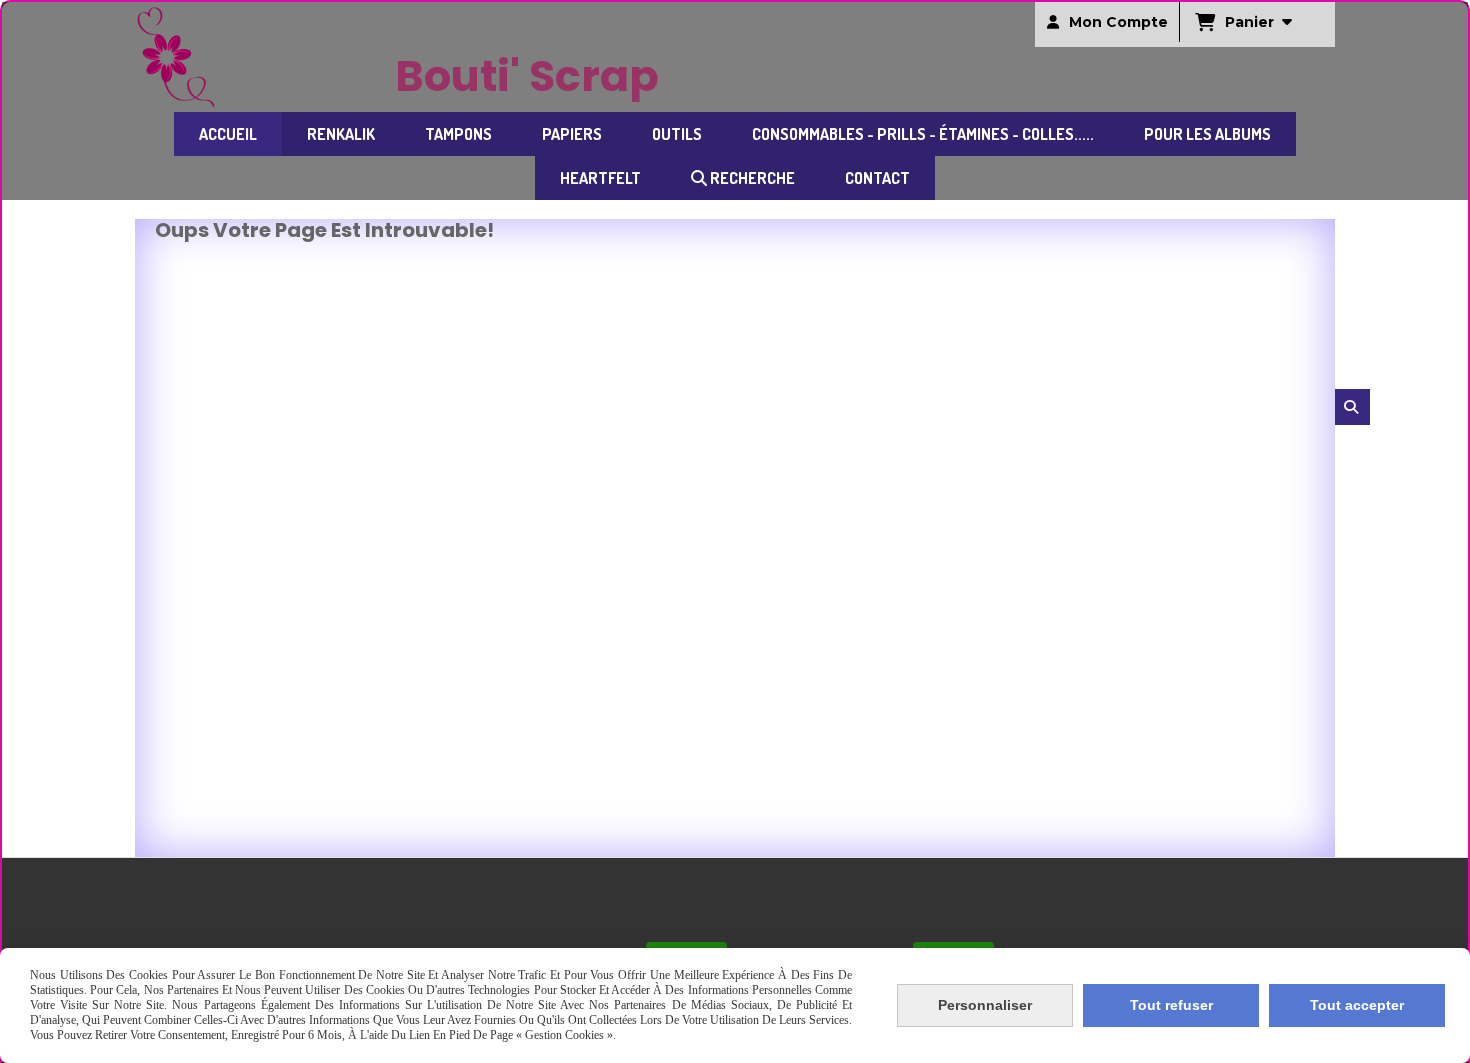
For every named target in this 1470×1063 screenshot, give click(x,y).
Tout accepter (1357, 1005)
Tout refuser (1171, 1005)
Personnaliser (985, 1005)
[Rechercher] (1352, 407)
